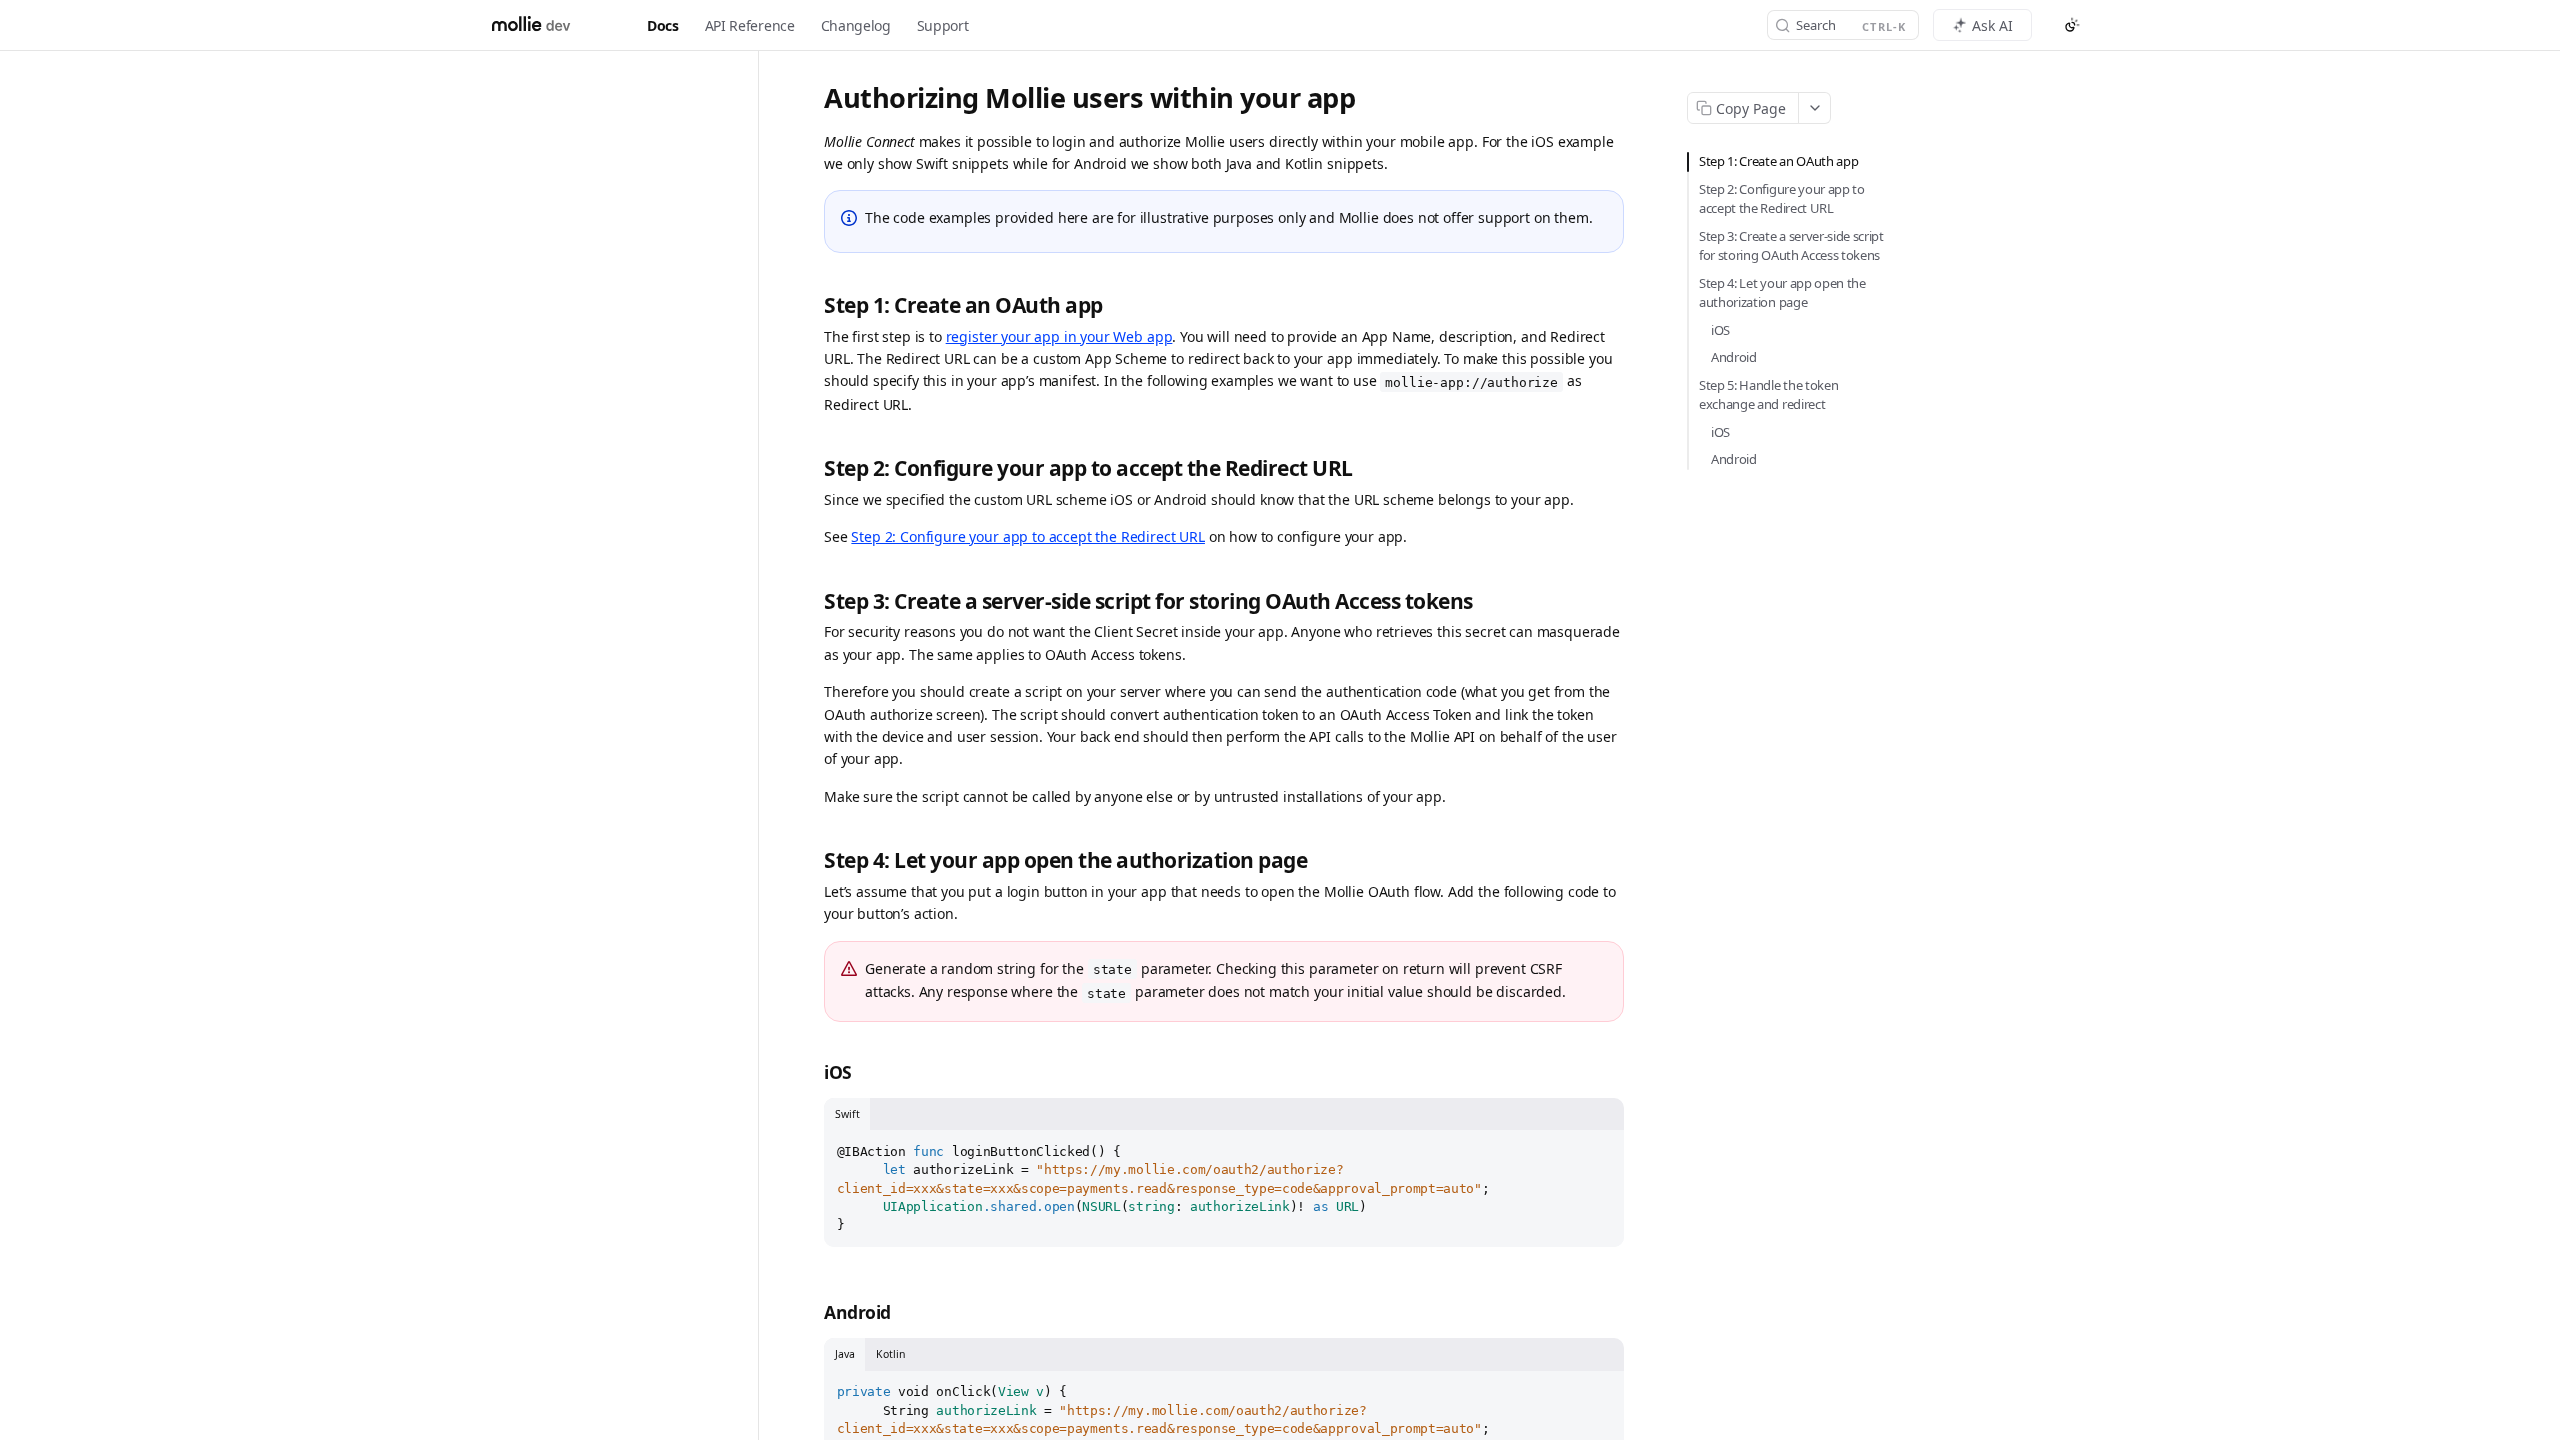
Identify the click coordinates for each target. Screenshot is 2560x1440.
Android (1734, 357)
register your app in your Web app (1059, 336)
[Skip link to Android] (813, 1312)
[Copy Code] (1600, 1147)
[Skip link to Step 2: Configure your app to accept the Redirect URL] (813, 468)
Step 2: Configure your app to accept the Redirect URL (1028, 536)
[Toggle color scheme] (2072, 25)
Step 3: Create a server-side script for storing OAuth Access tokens (1791, 246)
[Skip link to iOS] (813, 1072)
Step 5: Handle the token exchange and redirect (1768, 395)
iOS (1720, 330)
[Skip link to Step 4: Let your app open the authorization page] (813, 860)
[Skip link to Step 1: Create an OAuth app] (813, 305)
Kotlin (890, 1354)
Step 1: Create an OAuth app (1778, 161)
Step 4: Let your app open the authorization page (1782, 293)
